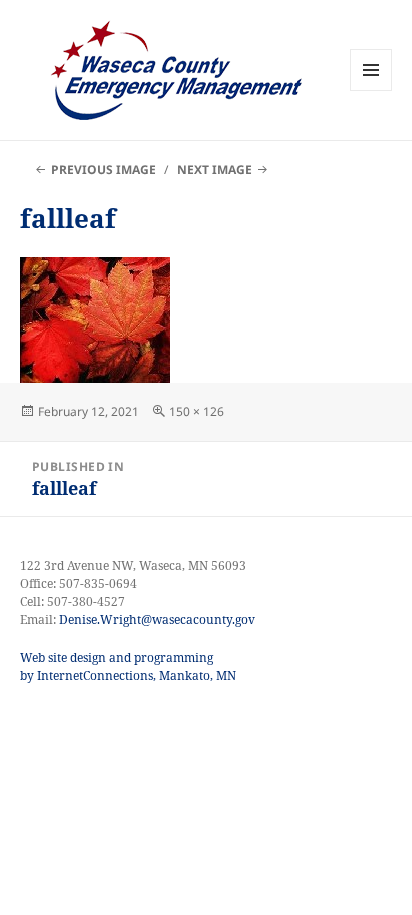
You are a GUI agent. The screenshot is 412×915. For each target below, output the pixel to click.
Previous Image (103, 169)
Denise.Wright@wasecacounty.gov (157, 619)
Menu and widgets (371, 90)
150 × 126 (196, 411)
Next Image (214, 169)
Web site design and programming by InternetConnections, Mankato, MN (128, 666)
